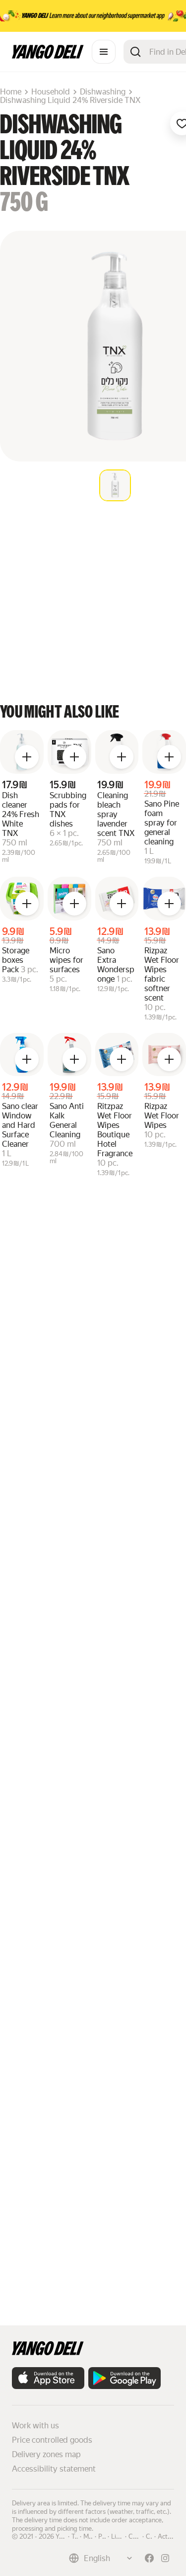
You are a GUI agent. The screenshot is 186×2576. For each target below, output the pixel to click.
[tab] (115, 485)
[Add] (27, 757)
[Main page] (48, 56)
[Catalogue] (104, 52)
